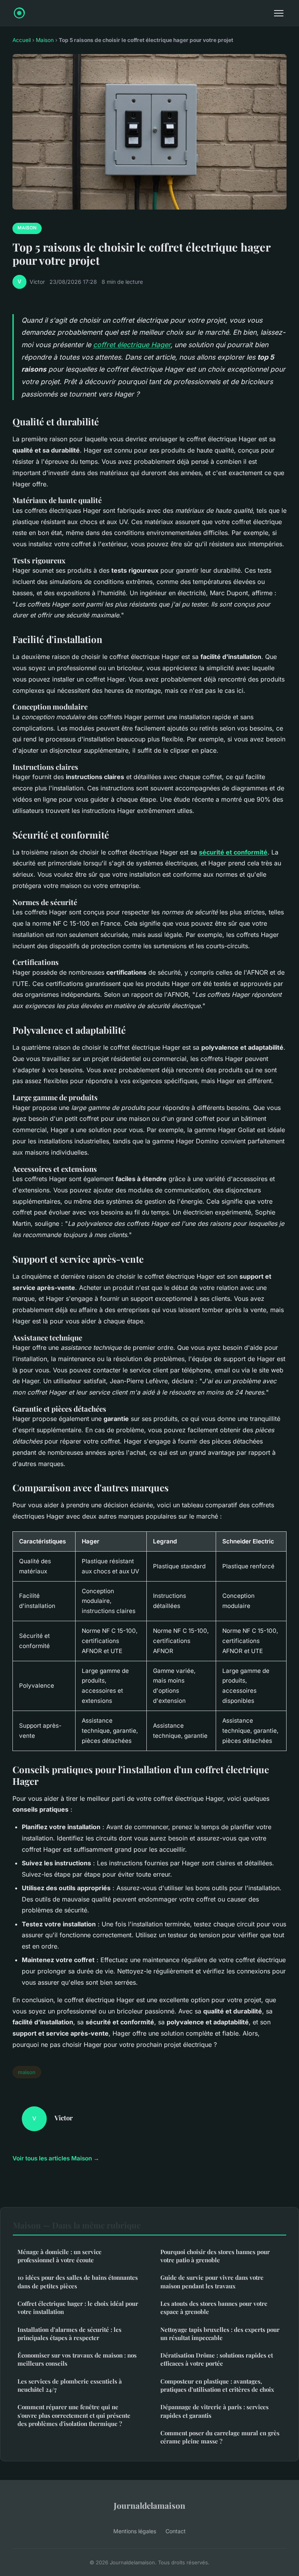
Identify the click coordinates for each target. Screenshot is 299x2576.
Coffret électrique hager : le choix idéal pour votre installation (78, 2308)
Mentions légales (135, 2531)
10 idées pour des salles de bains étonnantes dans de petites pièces (78, 2282)
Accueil (22, 40)
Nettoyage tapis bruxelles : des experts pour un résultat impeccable (220, 2334)
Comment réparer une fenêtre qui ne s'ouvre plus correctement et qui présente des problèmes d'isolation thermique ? (74, 2415)
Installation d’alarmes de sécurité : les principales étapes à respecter (69, 2334)
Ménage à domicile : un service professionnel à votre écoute (60, 2256)
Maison (45, 40)
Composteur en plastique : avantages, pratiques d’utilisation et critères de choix (217, 2385)
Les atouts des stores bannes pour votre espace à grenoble (214, 2308)
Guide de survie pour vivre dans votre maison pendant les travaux (212, 2282)
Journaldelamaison (149, 2505)
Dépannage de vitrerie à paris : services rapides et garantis (215, 2411)
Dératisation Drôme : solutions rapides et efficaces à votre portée (217, 2359)
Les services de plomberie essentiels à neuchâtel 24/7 (70, 2385)
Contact (176, 2531)
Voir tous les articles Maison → (56, 2158)
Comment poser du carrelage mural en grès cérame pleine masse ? (220, 2437)
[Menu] (279, 13)
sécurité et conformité (233, 852)
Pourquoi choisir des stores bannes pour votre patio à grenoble (215, 2256)
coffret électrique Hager (132, 345)
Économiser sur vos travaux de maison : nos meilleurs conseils (77, 2359)
